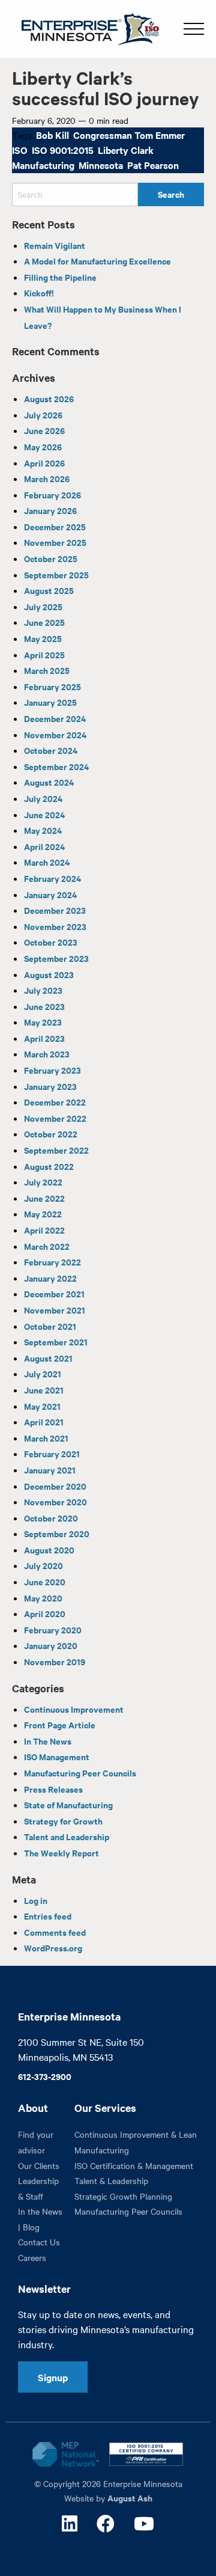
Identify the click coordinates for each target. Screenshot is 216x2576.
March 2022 (47, 1246)
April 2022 (44, 1230)
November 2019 (55, 1661)
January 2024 (50, 894)
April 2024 (44, 846)
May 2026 (43, 446)
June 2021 (44, 1390)
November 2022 (55, 1118)
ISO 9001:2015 (63, 150)
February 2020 (53, 1629)
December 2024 (55, 718)
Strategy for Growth (63, 1821)
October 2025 (51, 558)
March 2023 (47, 1054)
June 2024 (44, 814)
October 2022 (51, 1134)
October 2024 (51, 750)
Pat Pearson (153, 165)
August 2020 (49, 1550)
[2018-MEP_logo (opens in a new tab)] (66, 2454)
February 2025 (52, 686)
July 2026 (43, 415)
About (33, 2108)
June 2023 (44, 1006)
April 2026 (44, 463)
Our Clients (39, 2165)
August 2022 (49, 1166)
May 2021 (42, 1406)
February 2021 (52, 1453)
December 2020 (55, 1486)
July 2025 (43, 606)
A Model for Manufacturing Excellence (97, 261)
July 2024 (43, 798)
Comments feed (55, 1932)
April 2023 (44, 1038)
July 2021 (43, 1373)
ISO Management (57, 1756)
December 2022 (55, 1102)
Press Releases (53, 1789)
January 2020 (51, 1645)
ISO (20, 150)
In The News (48, 1741)
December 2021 (54, 1293)
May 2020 (43, 1598)
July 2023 (43, 990)
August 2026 (49, 398)
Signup (53, 2377)
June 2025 (44, 622)
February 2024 (52, 878)
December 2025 (55, 526)
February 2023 (52, 1070)
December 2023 (55, 910)
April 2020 (45, 1613)
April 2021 (44, 1421)
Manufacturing (43, 165)
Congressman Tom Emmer (129, 135)
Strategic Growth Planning (123, 2196)
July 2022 (43, 1182)
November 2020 (55, 1501)
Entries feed (48, 1916)
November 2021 (55, 1310)
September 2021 (56, 1342)
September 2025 (56, 574)
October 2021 (50, 1326)
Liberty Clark (126, 150)
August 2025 (49, 590)
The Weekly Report (61, 1852)
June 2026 (44, 430)
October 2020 (51, 1518)
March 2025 (47, 670)
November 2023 (55, 926)
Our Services (105, 2108)
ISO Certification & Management (134, 2165)
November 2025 (55, 542)
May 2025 (43, 638)
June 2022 (44, 1198)
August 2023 (49, 974)
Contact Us (39, 2242)
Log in (36, 1900)
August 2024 (49, 782)
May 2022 (43, 1213)
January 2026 (50, 510)
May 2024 (43, 830)
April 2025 (44, 654)
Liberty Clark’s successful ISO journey (106, 87)
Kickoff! (39, 292)
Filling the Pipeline (60, 277)
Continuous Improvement (74, 1709)
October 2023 (51, 942)
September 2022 (56, 1150)
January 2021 (50, 1470)
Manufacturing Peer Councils (80, 1773)
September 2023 (56, 958)
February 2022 (52, 1262)
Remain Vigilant (55, 245)
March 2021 (46, 1438)
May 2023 (43, 1022)
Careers (32, 2257)
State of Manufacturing (68, 1804)
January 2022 (50, 1278)
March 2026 (47, 478)
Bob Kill (52, 135)
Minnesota (101, 165)
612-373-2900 (45, 2076)
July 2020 (43, 1565)
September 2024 (56, 766)
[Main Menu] (194, 29)
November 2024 (55, 734)
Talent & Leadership (111, 2180)
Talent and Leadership (67, 1836)
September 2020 (57, 1533)
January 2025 (50, 702)
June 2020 (45, 1581)
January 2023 (50, 1086)
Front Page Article (60, 1724)
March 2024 (47, 862)
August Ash (130, 2498)
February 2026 (52, 494)
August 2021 (48, 1358)
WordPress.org (53, 1947)
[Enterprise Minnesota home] (85, 27)
